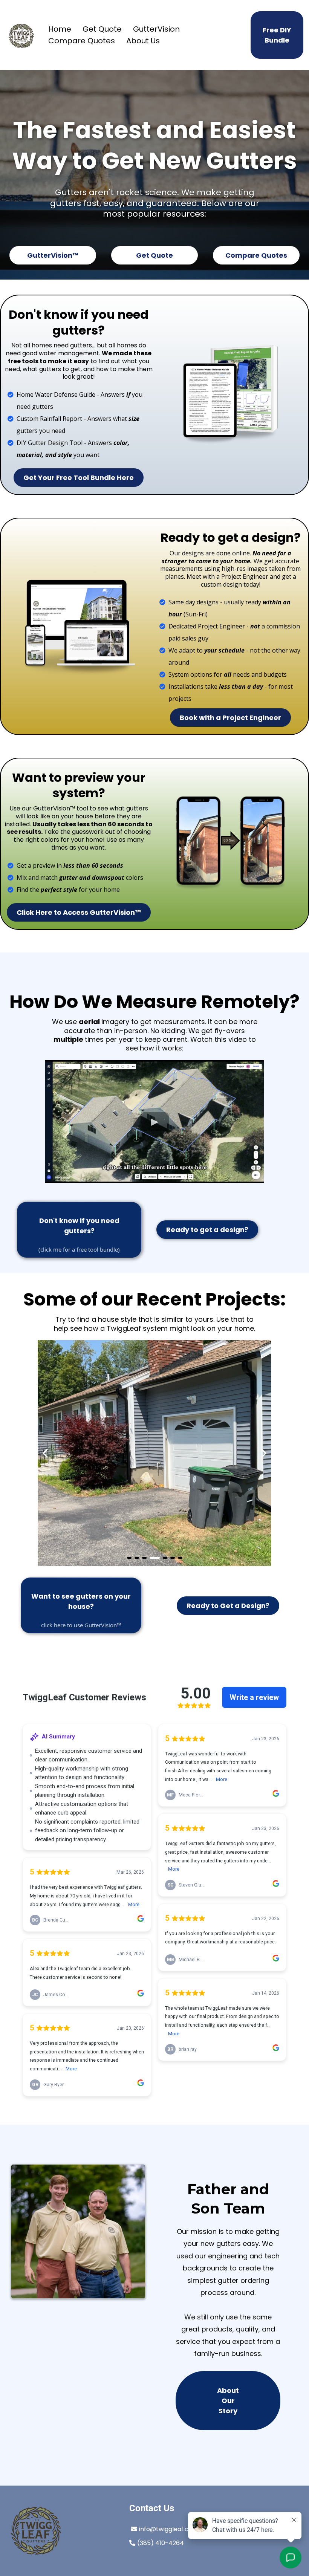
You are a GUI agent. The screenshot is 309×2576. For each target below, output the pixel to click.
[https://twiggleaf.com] (22, 35)
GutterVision (156, 29)
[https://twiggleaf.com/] (61, 2531)
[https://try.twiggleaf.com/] (230, 844)
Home (60, 29)
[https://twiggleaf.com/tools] (230, 395)
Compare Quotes (82, 41)
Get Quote (102, 29)
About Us (143, 41)
